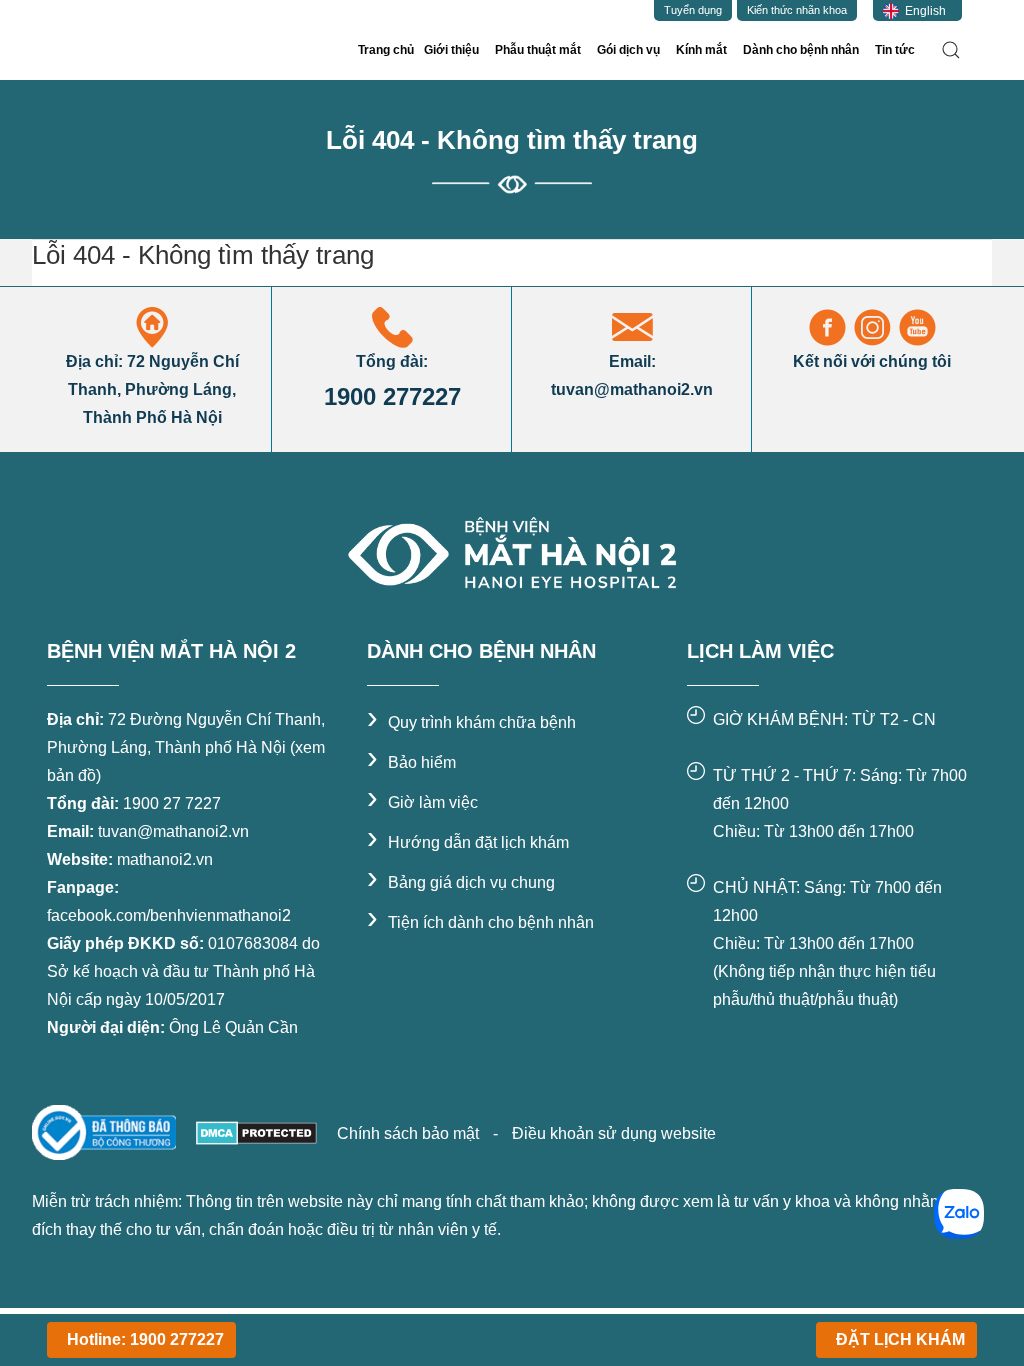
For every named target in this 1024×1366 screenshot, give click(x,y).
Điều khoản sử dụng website (614, 1133)
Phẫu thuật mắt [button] (538, 50)
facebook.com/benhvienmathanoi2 (169, 915)
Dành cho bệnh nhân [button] (801, 50)
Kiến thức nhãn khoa (797, 10)
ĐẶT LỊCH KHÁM (900, 1339)
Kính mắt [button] (701, 50)
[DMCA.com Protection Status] (254, 1131)
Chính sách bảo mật (410, 1133)
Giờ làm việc (422, 802)
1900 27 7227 (172, 803)
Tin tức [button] (895, 50)
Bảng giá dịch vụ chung (461, 882)
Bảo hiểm (411, 762)
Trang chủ (386, 50)
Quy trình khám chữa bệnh (471, 722)
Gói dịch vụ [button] (628, 50)
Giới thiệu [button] (451, 50)
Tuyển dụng (693, 10)
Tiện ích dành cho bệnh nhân (480, 922)
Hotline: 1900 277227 (145, 1339)
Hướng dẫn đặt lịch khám (468, 842)
